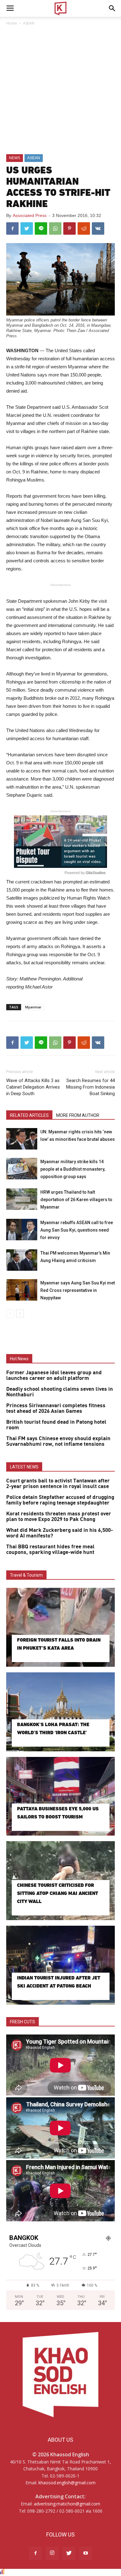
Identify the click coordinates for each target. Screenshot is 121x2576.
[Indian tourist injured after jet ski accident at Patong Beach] (60, 1965)
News (15, 158)
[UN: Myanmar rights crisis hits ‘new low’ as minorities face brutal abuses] (22, 1139)
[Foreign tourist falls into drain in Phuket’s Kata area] (60, 1627)
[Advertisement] (60, 90)
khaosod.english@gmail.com (67, 2483)
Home (12, 23)
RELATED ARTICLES (29, 1115)
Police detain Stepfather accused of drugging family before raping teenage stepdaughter (60, 1500)
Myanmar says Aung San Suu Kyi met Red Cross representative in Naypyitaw (78, 1290)
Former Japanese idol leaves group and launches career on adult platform (54, 1376)
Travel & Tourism (26, 1575)
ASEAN (29, 23)
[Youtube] (86, 2553)
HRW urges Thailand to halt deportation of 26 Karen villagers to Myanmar (76, 1200)
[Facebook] (35, 2553)
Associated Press (30, 215)
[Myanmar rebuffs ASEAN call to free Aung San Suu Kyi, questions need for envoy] (22, 1230)
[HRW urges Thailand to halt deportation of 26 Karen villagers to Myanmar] (22, 1199)
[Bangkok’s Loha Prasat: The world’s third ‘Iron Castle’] (60, 1712)
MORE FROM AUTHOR (78, 1115)
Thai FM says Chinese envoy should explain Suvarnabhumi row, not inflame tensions (58, 1441)
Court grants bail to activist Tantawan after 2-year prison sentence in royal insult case (58, 1484)
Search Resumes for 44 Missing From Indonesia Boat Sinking (90, 1087)
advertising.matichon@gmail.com (67, 2504)
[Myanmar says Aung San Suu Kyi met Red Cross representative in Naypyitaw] (22, 1290)
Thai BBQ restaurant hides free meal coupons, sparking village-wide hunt (50, 1550)
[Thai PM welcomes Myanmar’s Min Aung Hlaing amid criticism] (22, 1260)
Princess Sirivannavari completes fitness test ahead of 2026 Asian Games (56, 1408)
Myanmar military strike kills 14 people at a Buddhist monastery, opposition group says (73, 1169)
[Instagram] (52, 2553)
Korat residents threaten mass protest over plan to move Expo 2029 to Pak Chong (59, 1517)
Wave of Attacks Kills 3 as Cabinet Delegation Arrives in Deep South (33, 1087)
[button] (112, 8)
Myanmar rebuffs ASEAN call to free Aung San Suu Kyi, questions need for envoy (77, 1230)
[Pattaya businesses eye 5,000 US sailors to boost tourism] (60, 1796)
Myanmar (33, 1007)
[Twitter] (69, 2553)
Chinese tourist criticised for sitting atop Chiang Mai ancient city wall (58, 1893)
